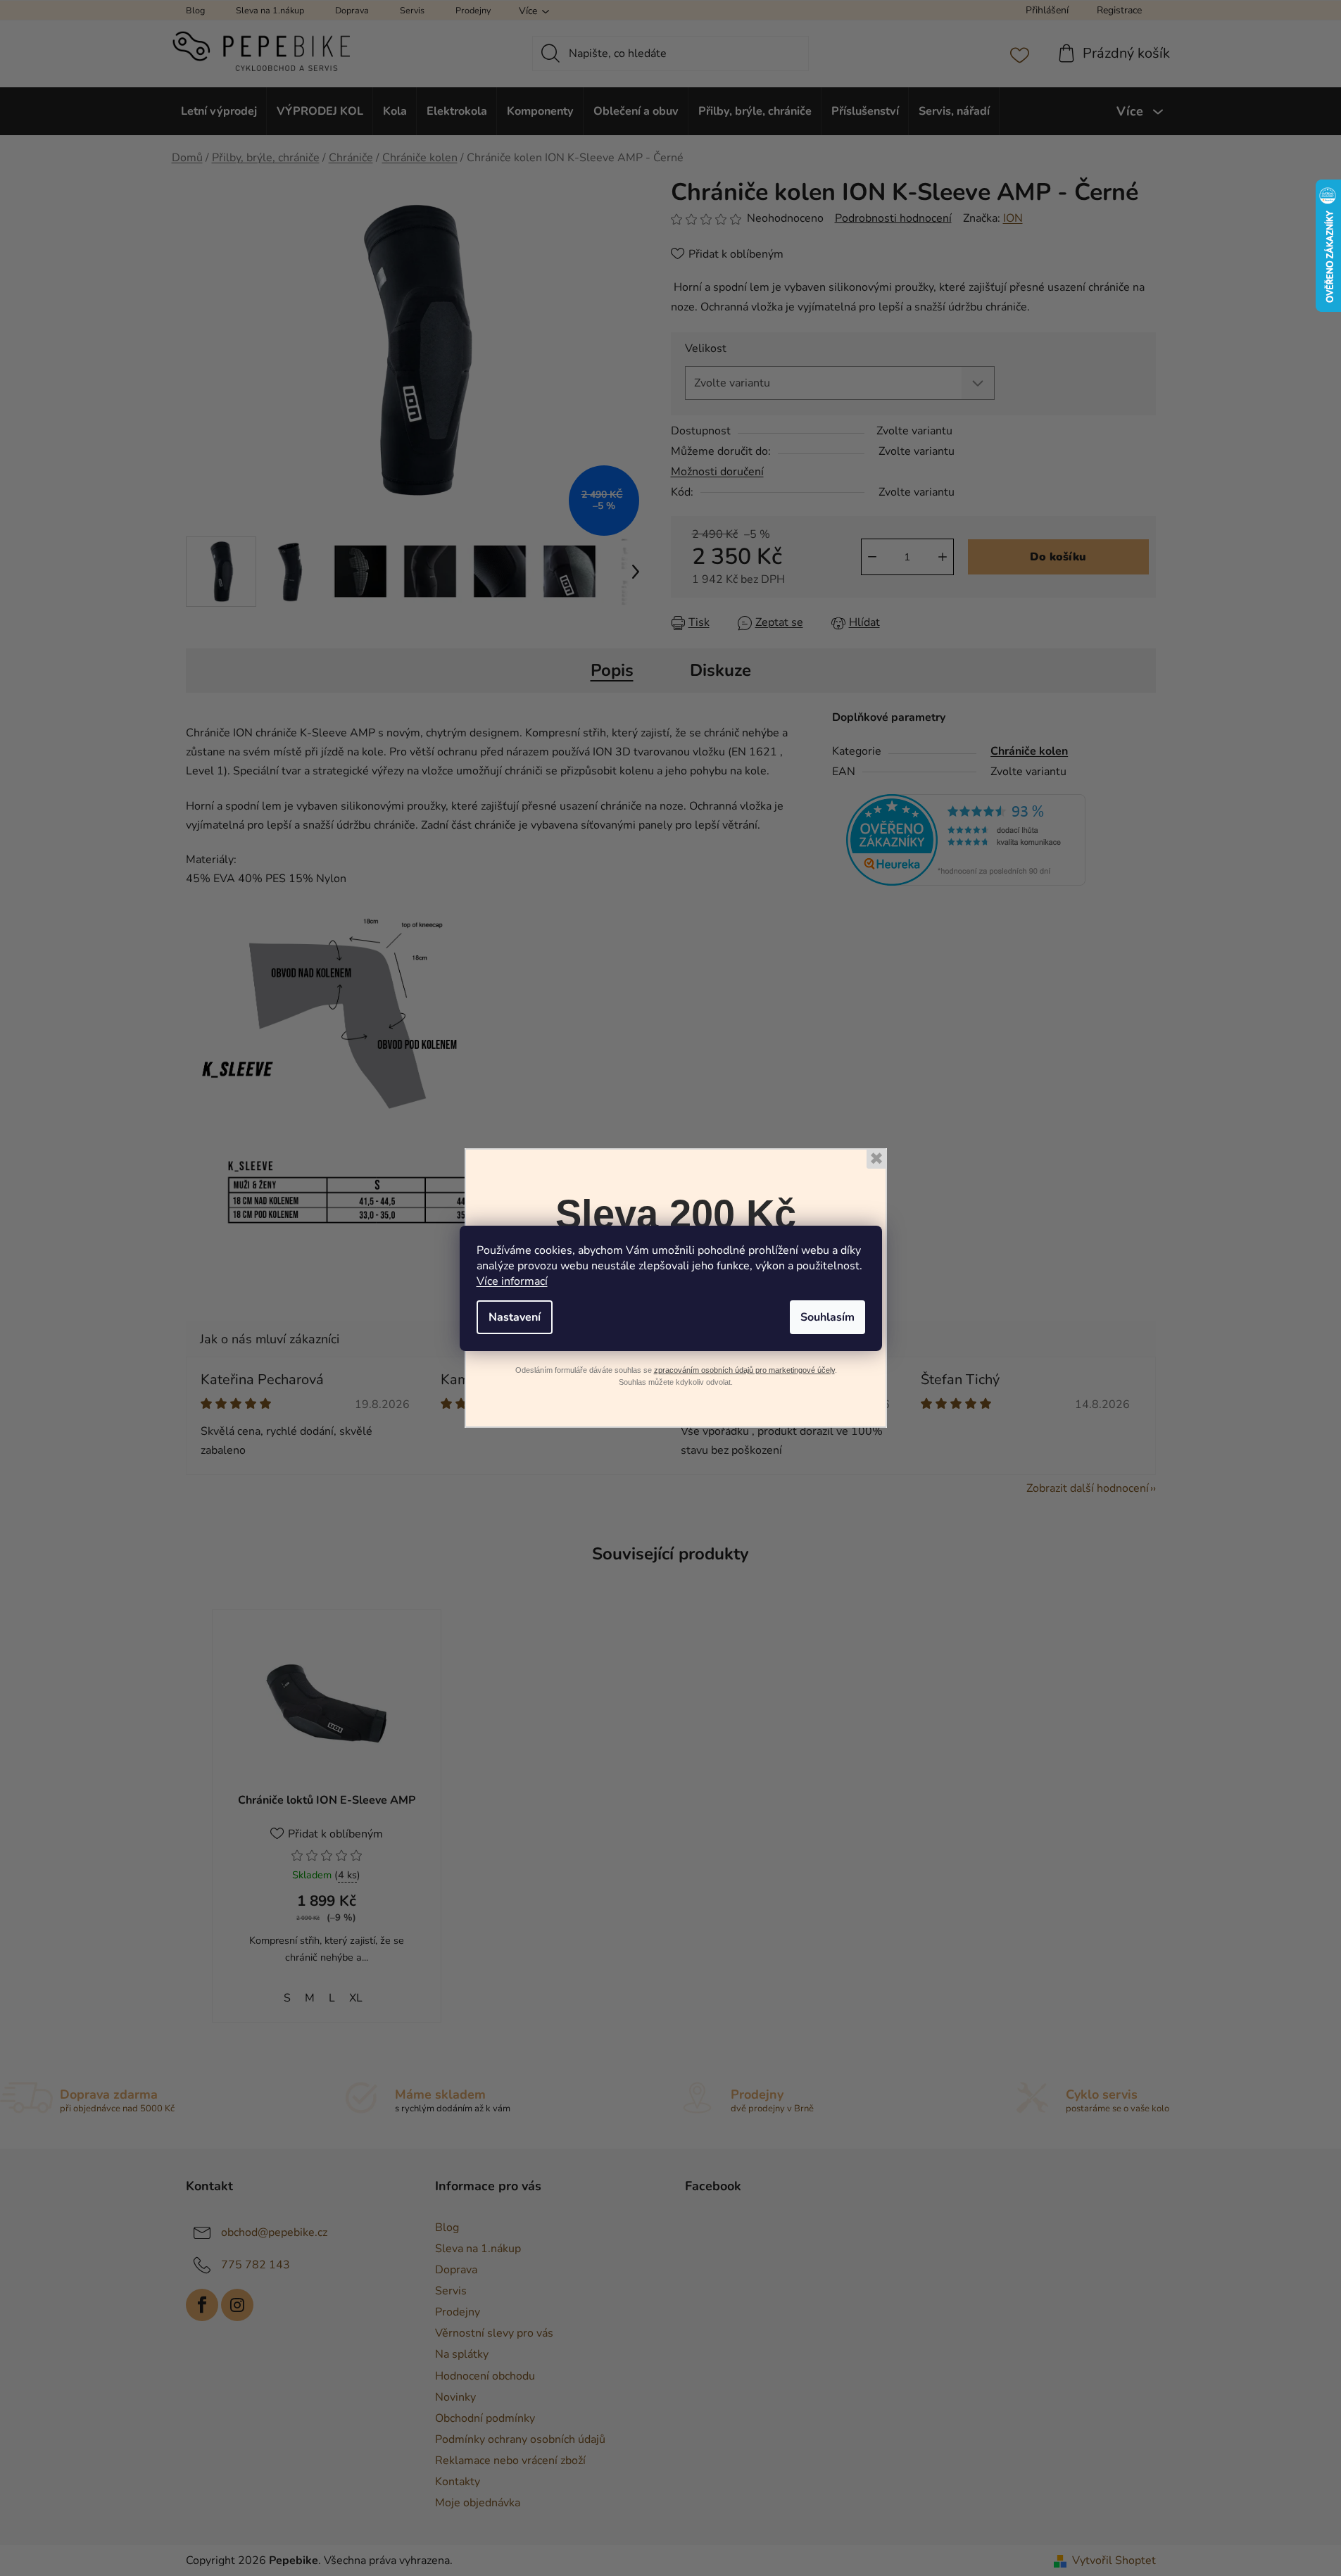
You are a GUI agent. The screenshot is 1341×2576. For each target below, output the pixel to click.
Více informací (512, 1281)
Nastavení (515, 1317)
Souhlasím (827, 1317)
